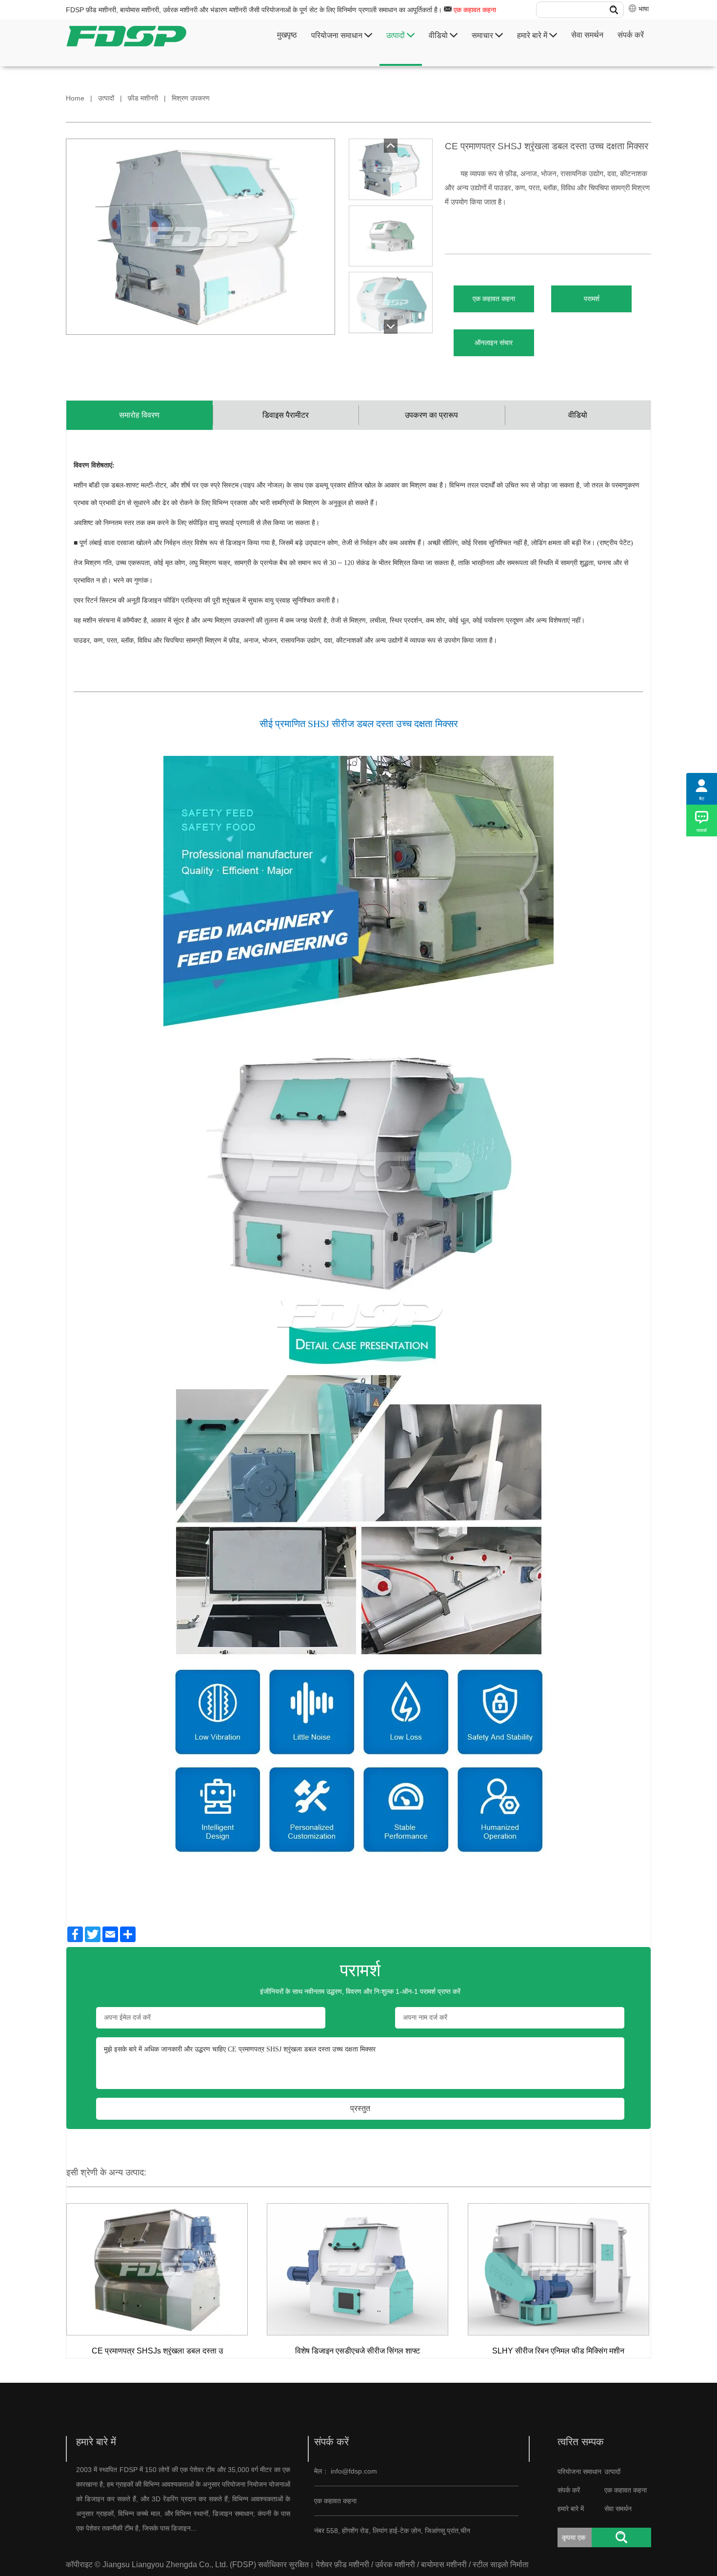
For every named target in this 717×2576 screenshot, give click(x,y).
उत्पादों (397, 35)
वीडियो (439, 35)
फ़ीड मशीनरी (143, 98)
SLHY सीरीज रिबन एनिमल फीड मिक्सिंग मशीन (558, 2351)
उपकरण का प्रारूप (431, 415)
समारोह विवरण (139, 415)
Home (75, 98)
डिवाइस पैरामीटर (286, 415)
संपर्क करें (631, 35)
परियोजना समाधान (338, 35)
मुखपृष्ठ (287, 35)
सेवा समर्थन (587, 35)
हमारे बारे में (533, 35)
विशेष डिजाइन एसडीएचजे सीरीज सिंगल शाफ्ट (358, 2351)
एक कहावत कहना (475, 10)
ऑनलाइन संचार (494, 343)
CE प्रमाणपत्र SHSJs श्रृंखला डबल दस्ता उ (157, 2351)
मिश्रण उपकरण (191, 98)
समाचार (483, 35)
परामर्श (592, 299)
